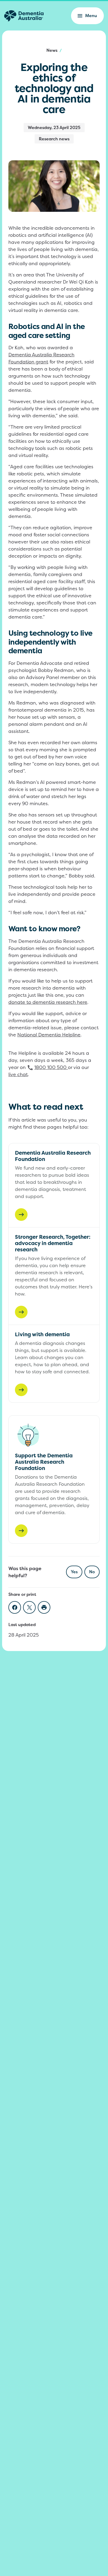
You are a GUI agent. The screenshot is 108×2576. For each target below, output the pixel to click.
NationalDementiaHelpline (49, 1035)
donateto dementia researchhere (48, 1002)
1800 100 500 (50, 1067)
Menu (91, 16)
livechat (18, 1074)
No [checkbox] (92, 1572)
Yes (74, 1572)
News (52, 50)
